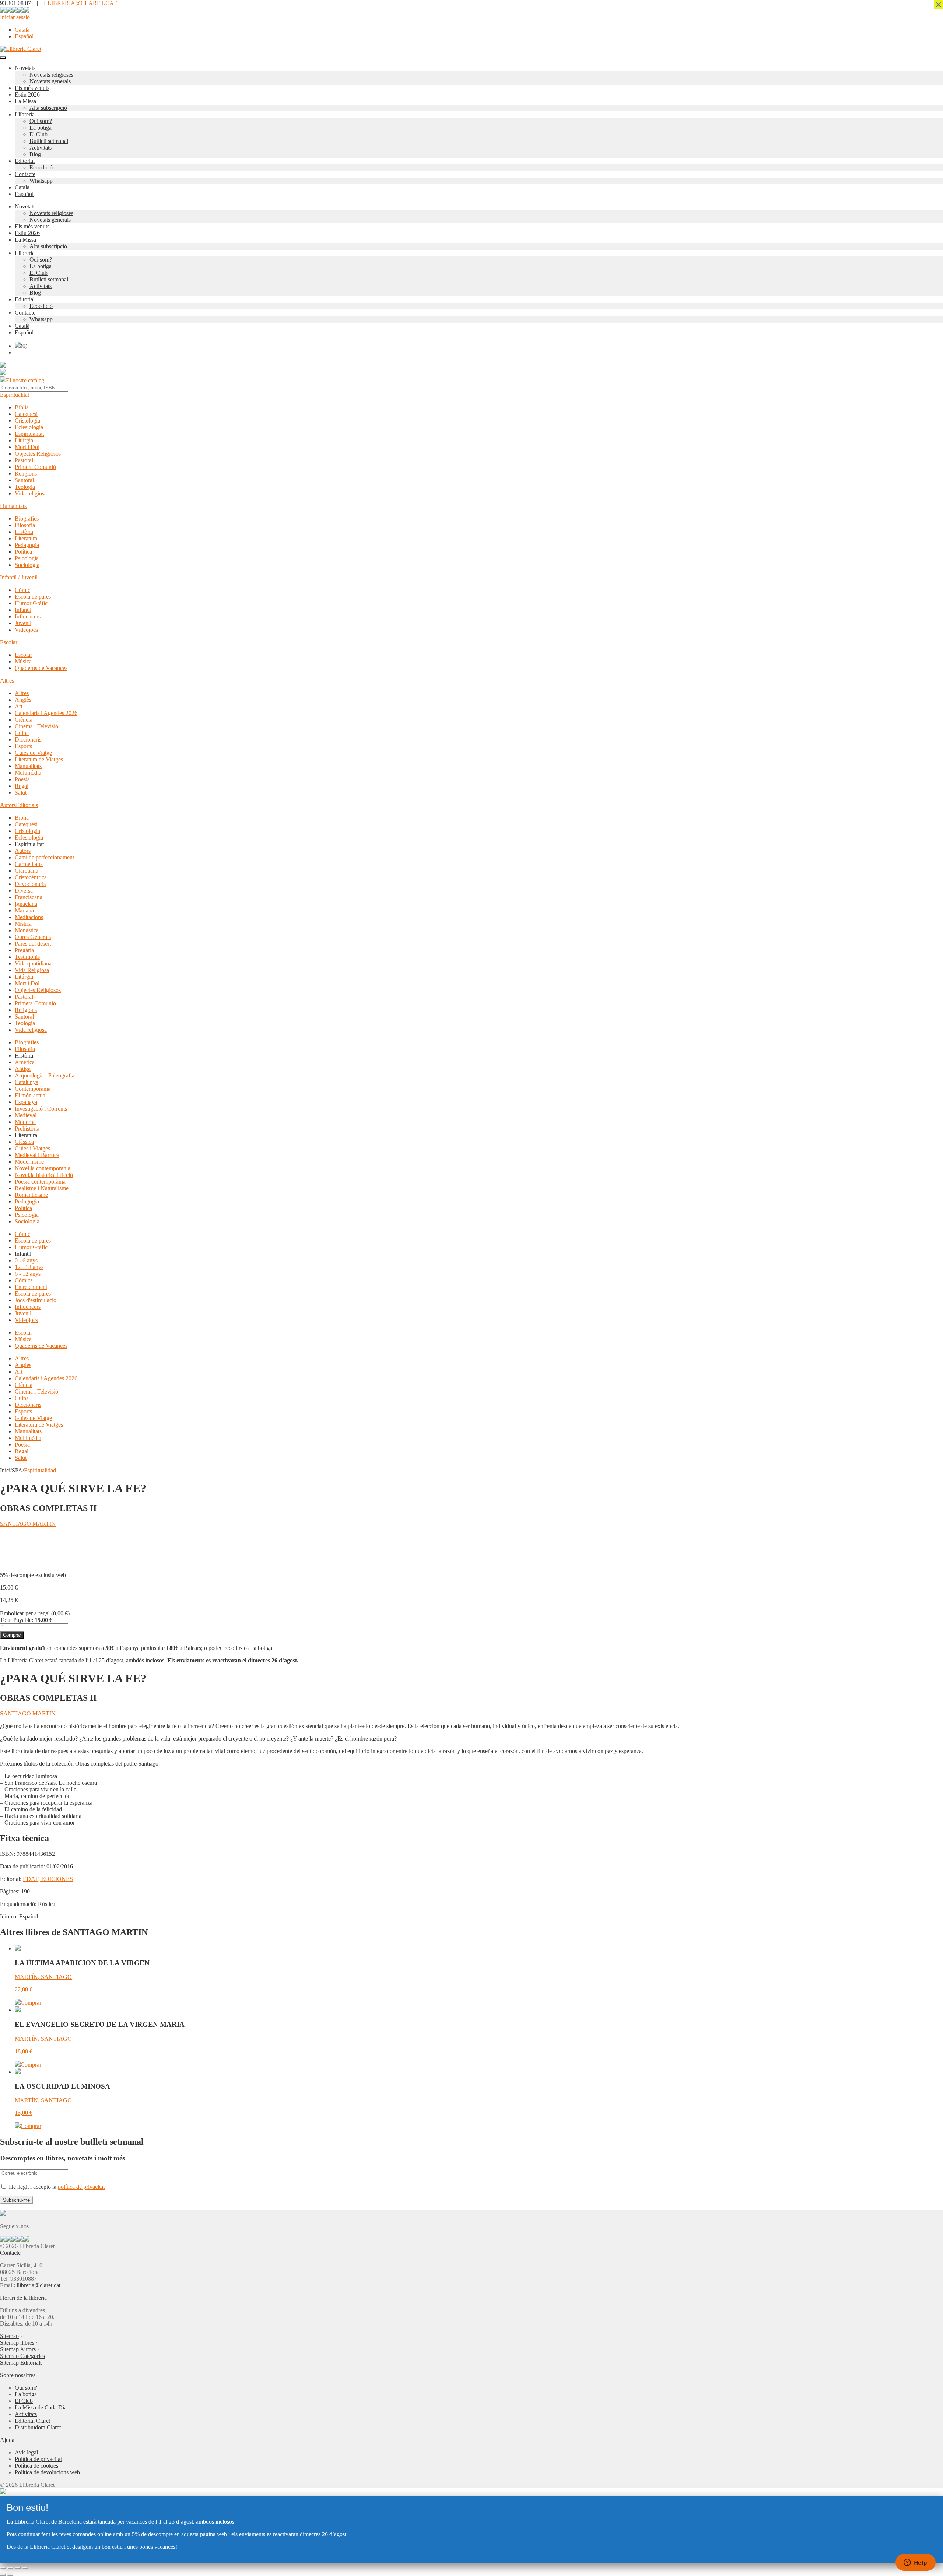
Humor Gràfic (31, 603)
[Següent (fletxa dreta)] (10, 2575)
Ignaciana (26, 904)
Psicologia (27, 558)
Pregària (24, 950)
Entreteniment (31, 1287)
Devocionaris (30, 884)
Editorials (27, 805)
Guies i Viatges (32, 1148)
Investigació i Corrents (41, 1109)
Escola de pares (33, 597)
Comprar (12, 1635)
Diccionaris (28, 739)
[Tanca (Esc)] (25, 2568)
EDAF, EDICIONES (48, 1879)
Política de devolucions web (47, 2472)
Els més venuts (32, 88)
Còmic (22, 590)
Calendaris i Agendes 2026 (46, 713)
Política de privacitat (38, 2459)
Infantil (23, 610)
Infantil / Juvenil (19, 577)
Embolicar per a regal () (35, 1613)
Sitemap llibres (17, 2343)
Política (23, 552)
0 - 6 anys (26, 1260)
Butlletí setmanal (49, 141)
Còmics (24, 1280)
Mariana (24, 910)
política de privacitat (81, 2187)
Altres (7, 681)
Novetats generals (50, 81)
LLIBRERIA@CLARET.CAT (80, 3)
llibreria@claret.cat (38, 2285)
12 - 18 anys (29, 1267)
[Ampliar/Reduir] (3, 2568)
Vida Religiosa (32, 970)
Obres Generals (33, 937)
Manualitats (28, 766)
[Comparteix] (18, 2568)
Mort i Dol (27, 447)
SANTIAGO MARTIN (28, 1524)
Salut (21, 793)
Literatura (26, 538)
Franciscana (29, 897)
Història (24, 532)
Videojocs (26, 630)
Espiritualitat (15, 395)
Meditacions (29, 917)
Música (23, 661)
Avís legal (26, 2452)
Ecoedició (41, 167)
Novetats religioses (51, 75)
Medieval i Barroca (37, 1155)
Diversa (24, 891)
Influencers (28, 616)
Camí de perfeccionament (44, 857)
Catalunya (27, 1082)
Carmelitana (29, 864)
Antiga (23, 1069)
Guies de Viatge (33, 753)
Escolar (9, 642)
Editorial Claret (32, 2421)
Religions (26, 474)
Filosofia (25, 525)
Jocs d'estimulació (36, 1300)
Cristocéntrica (31, 877)
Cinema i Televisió (36, 726)
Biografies (27, 518)
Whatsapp (41, 181)
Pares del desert (33, 944)
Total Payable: (17, 1620)
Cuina (22, 733)
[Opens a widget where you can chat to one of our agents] (915, 2563)
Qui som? (41, 121)
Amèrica (25, 1062)
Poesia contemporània (40, 1182)
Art (19, 706)
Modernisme (29, 1162)
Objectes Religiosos (38, 454)
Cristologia (27, 420)
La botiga (41, 128)
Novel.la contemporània (43, 1168)
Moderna (25, 1122)
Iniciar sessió (15, 17)
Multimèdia (28, 773)
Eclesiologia (29, 427)
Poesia (22, 779)
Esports (23, 746)
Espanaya (26, 1102)
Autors (8, 805)
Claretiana (27, 871)
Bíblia (22, 407)
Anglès (23, 700)
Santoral (24, 480)
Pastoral (24, 460)
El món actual (31, 1095)
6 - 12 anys (28, 1274)
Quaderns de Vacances (41, 668)
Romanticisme (31, 1195)
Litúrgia (24, 440)
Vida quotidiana (33, 963)
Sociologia (27, 565)
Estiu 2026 (27, 94)
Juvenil (23, 623)
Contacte (25, 174)
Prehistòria (27, 1128)
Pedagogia (27, 545)
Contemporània (33, 1089)
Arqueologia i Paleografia (45, 1075)
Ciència (24, 720)
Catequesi (26, 414)
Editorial (25, 161)
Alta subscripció (48, 108)
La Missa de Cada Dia (41, 2407)
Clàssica (24, 1142)
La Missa (25, 101)
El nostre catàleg (25, 380)
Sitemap (9, 2336)
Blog (35, 154)
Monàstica (27, 930)
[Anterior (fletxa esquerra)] (3, 2575)
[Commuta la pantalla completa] (10, 2568)
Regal (22, 786)
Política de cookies (36, 2466)
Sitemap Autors (18, 2349)
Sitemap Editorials (21, 2363)
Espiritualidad (40, 1470)
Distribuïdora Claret (38, 2427)
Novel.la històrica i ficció (44, 1175)
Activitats (41, 148)
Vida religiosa (31, 493)
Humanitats (13, 506)
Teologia (25, 487)
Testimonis (27, 957)
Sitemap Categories (22, 2356)
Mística (23, 924)
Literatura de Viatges (39, 759)
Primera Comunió (35, 467)
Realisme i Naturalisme (42, 1188)
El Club (38, 134)
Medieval (26, 1115)
